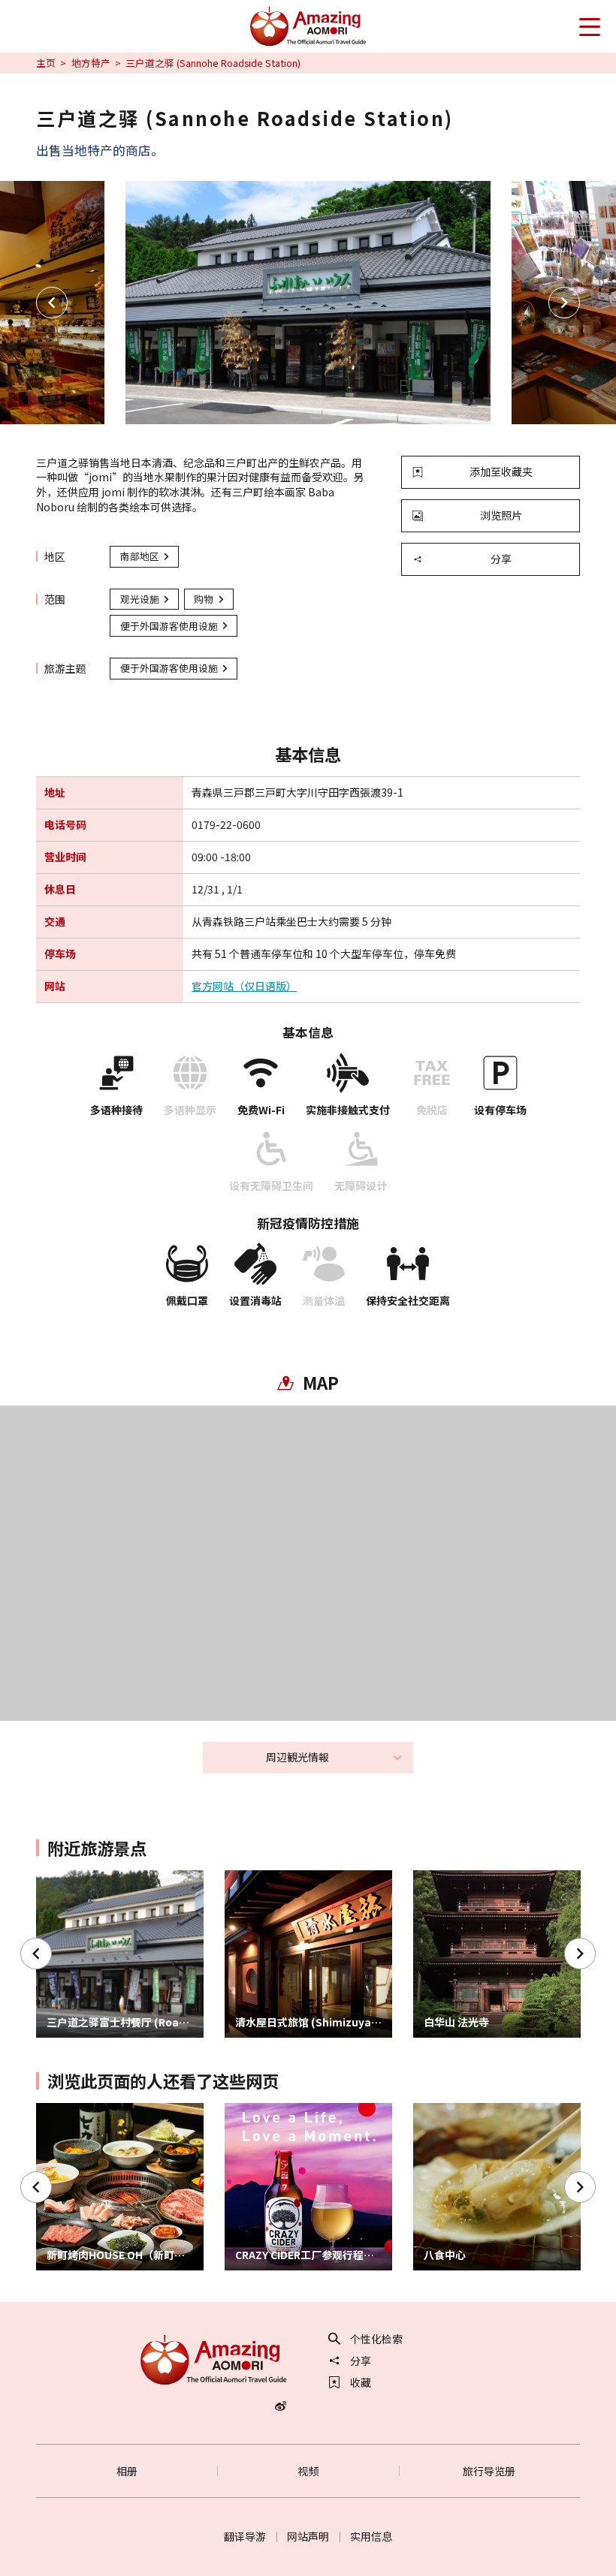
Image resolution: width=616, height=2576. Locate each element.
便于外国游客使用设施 (169, 626)
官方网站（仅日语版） (244, 986)
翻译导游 (245, 2536)
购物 (204, 599)
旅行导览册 (489, 2471)
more (50, 1877)
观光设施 (140, 599)
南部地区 (140, 556)
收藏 (361, 2382)
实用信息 (371, 2536)
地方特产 (91, 63)
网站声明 (308, 2536)
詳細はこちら (68, 2109)
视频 (308, 2471)
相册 (127, 2471)
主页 (46, 63)
